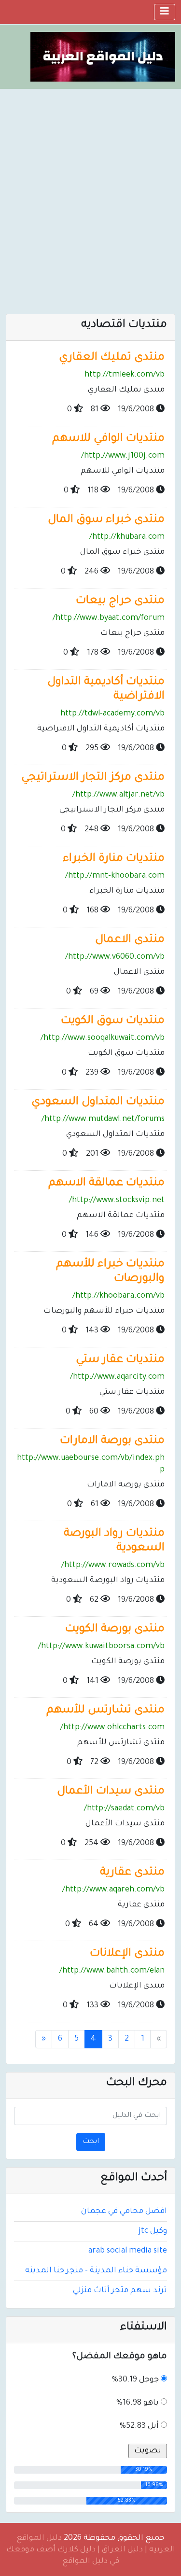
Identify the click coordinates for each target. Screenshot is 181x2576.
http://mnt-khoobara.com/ (115, 876)
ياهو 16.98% (138, 2403)
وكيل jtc (153, 2231)
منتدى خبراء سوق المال (106, 520)
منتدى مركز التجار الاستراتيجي (93, 778)
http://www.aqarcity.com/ (117, 1377)
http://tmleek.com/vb (125, 375)
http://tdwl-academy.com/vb (112, 714)
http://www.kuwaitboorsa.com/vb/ (101, 1647)
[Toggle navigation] (165, 12)
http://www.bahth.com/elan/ (112, 1971)
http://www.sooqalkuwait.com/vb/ (103, 1038)
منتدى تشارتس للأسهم (105, 1711)
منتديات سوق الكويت (113, 1021)
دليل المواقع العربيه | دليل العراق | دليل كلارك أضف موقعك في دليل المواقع (91, 2550)
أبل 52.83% (139, 2426)
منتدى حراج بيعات (120, 601)
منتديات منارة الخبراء (114, 859)
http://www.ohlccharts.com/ (112, 1728)
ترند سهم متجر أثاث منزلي (120, 2291)
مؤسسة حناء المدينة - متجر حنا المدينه (96, 2271)
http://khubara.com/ (127, 537)
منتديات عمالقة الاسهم (106, 1183)
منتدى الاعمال (130, 940)
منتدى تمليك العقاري (112, 358)
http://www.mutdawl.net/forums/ (103, 1120)
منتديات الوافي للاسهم (108, 439)
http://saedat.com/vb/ (124, 1809)
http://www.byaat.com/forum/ (109, 618)
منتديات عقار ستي (120, 1360)
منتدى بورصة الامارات (112, 1441)
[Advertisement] (90, 184)
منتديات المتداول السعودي (98, 1102)
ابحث (91, 2142)
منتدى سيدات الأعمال (111, 1792)
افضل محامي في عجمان (124, 2212)
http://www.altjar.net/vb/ (118, 795)
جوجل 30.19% (135, 2380)
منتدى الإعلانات (127, 1954)
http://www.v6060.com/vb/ (115, 957)
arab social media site (128, 2251)
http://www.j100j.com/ (123, 456)
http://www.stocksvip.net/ (117, 1201)
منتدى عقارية (132, 1873)
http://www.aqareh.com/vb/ (113, 1890)
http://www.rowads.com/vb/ (113, 1566)
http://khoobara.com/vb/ (118, 1296)
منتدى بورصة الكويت (115, 1630)
